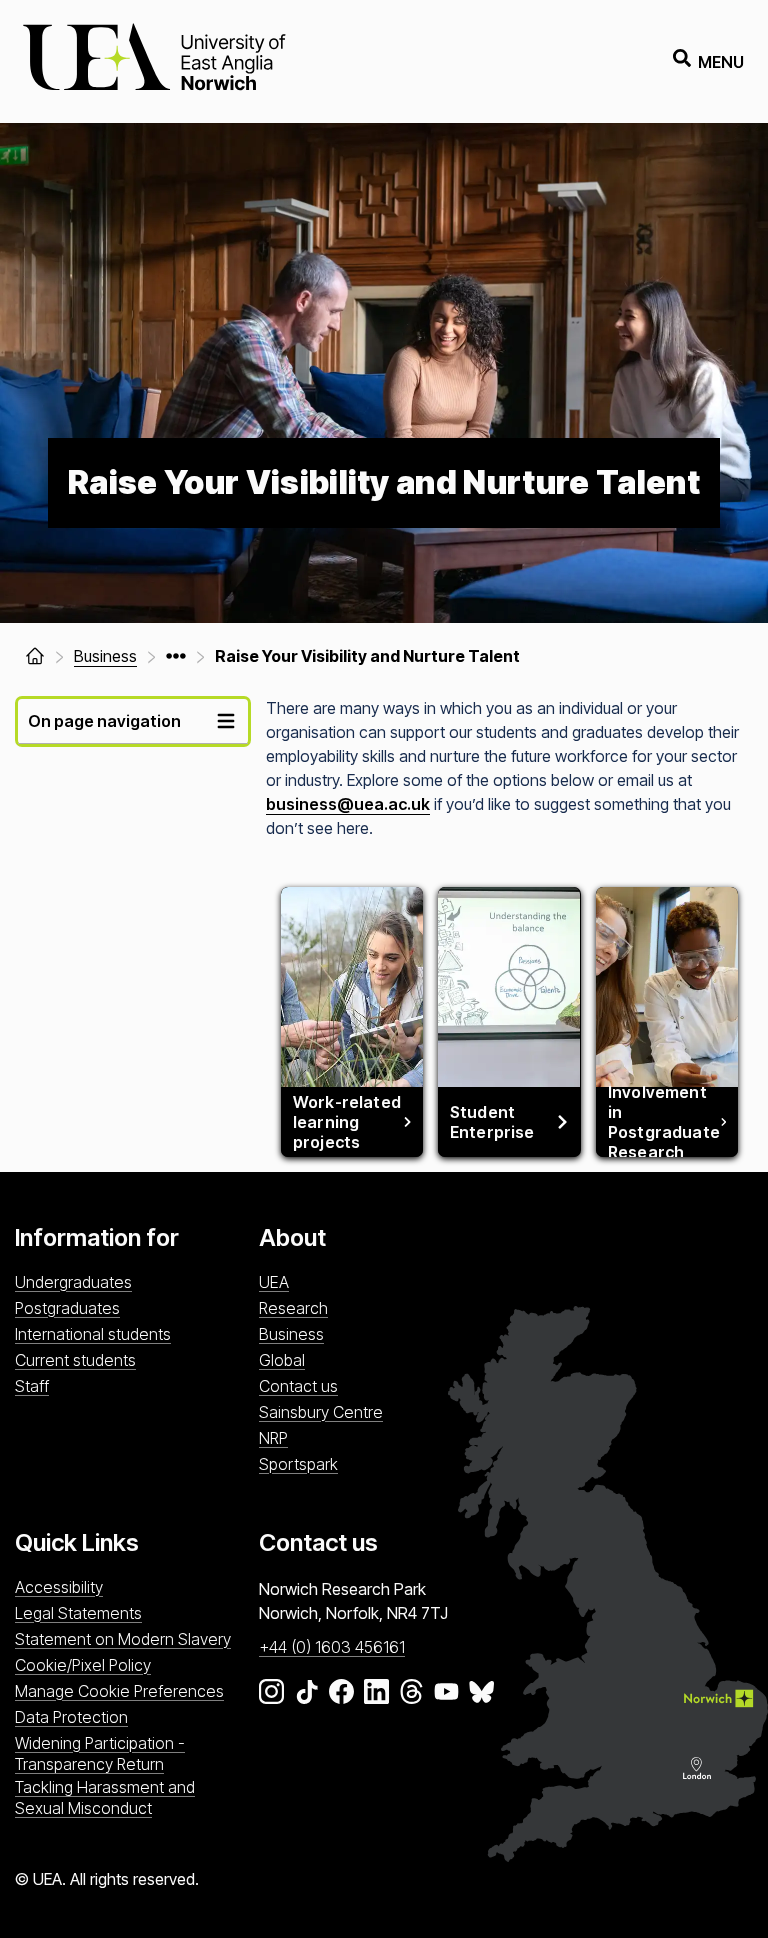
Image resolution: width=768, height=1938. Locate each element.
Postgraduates (67, 1308)
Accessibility (59, 1587)
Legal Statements (78, 1613)
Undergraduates (73, 1282)
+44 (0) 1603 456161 (332, 1647)
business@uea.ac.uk (348, 804)
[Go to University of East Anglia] (154, 61)
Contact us (298, 1386)
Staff (32, 1386)
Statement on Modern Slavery (123, 1639)
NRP (273, 1438)
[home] (35, 656)
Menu (721, 62)
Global (282, 1360)
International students (93, 1334)
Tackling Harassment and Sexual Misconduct (105, 1797)
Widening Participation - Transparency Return (100, 1753)
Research (293, 1308)
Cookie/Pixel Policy (83, 1665)
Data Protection (71, 1717)
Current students (75, 1360)
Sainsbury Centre (321, 1412)
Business (291, 1334)
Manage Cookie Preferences (119, 1691)
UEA (274, 1282)
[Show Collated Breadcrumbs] (176, 656)
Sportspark (298, 1464)
